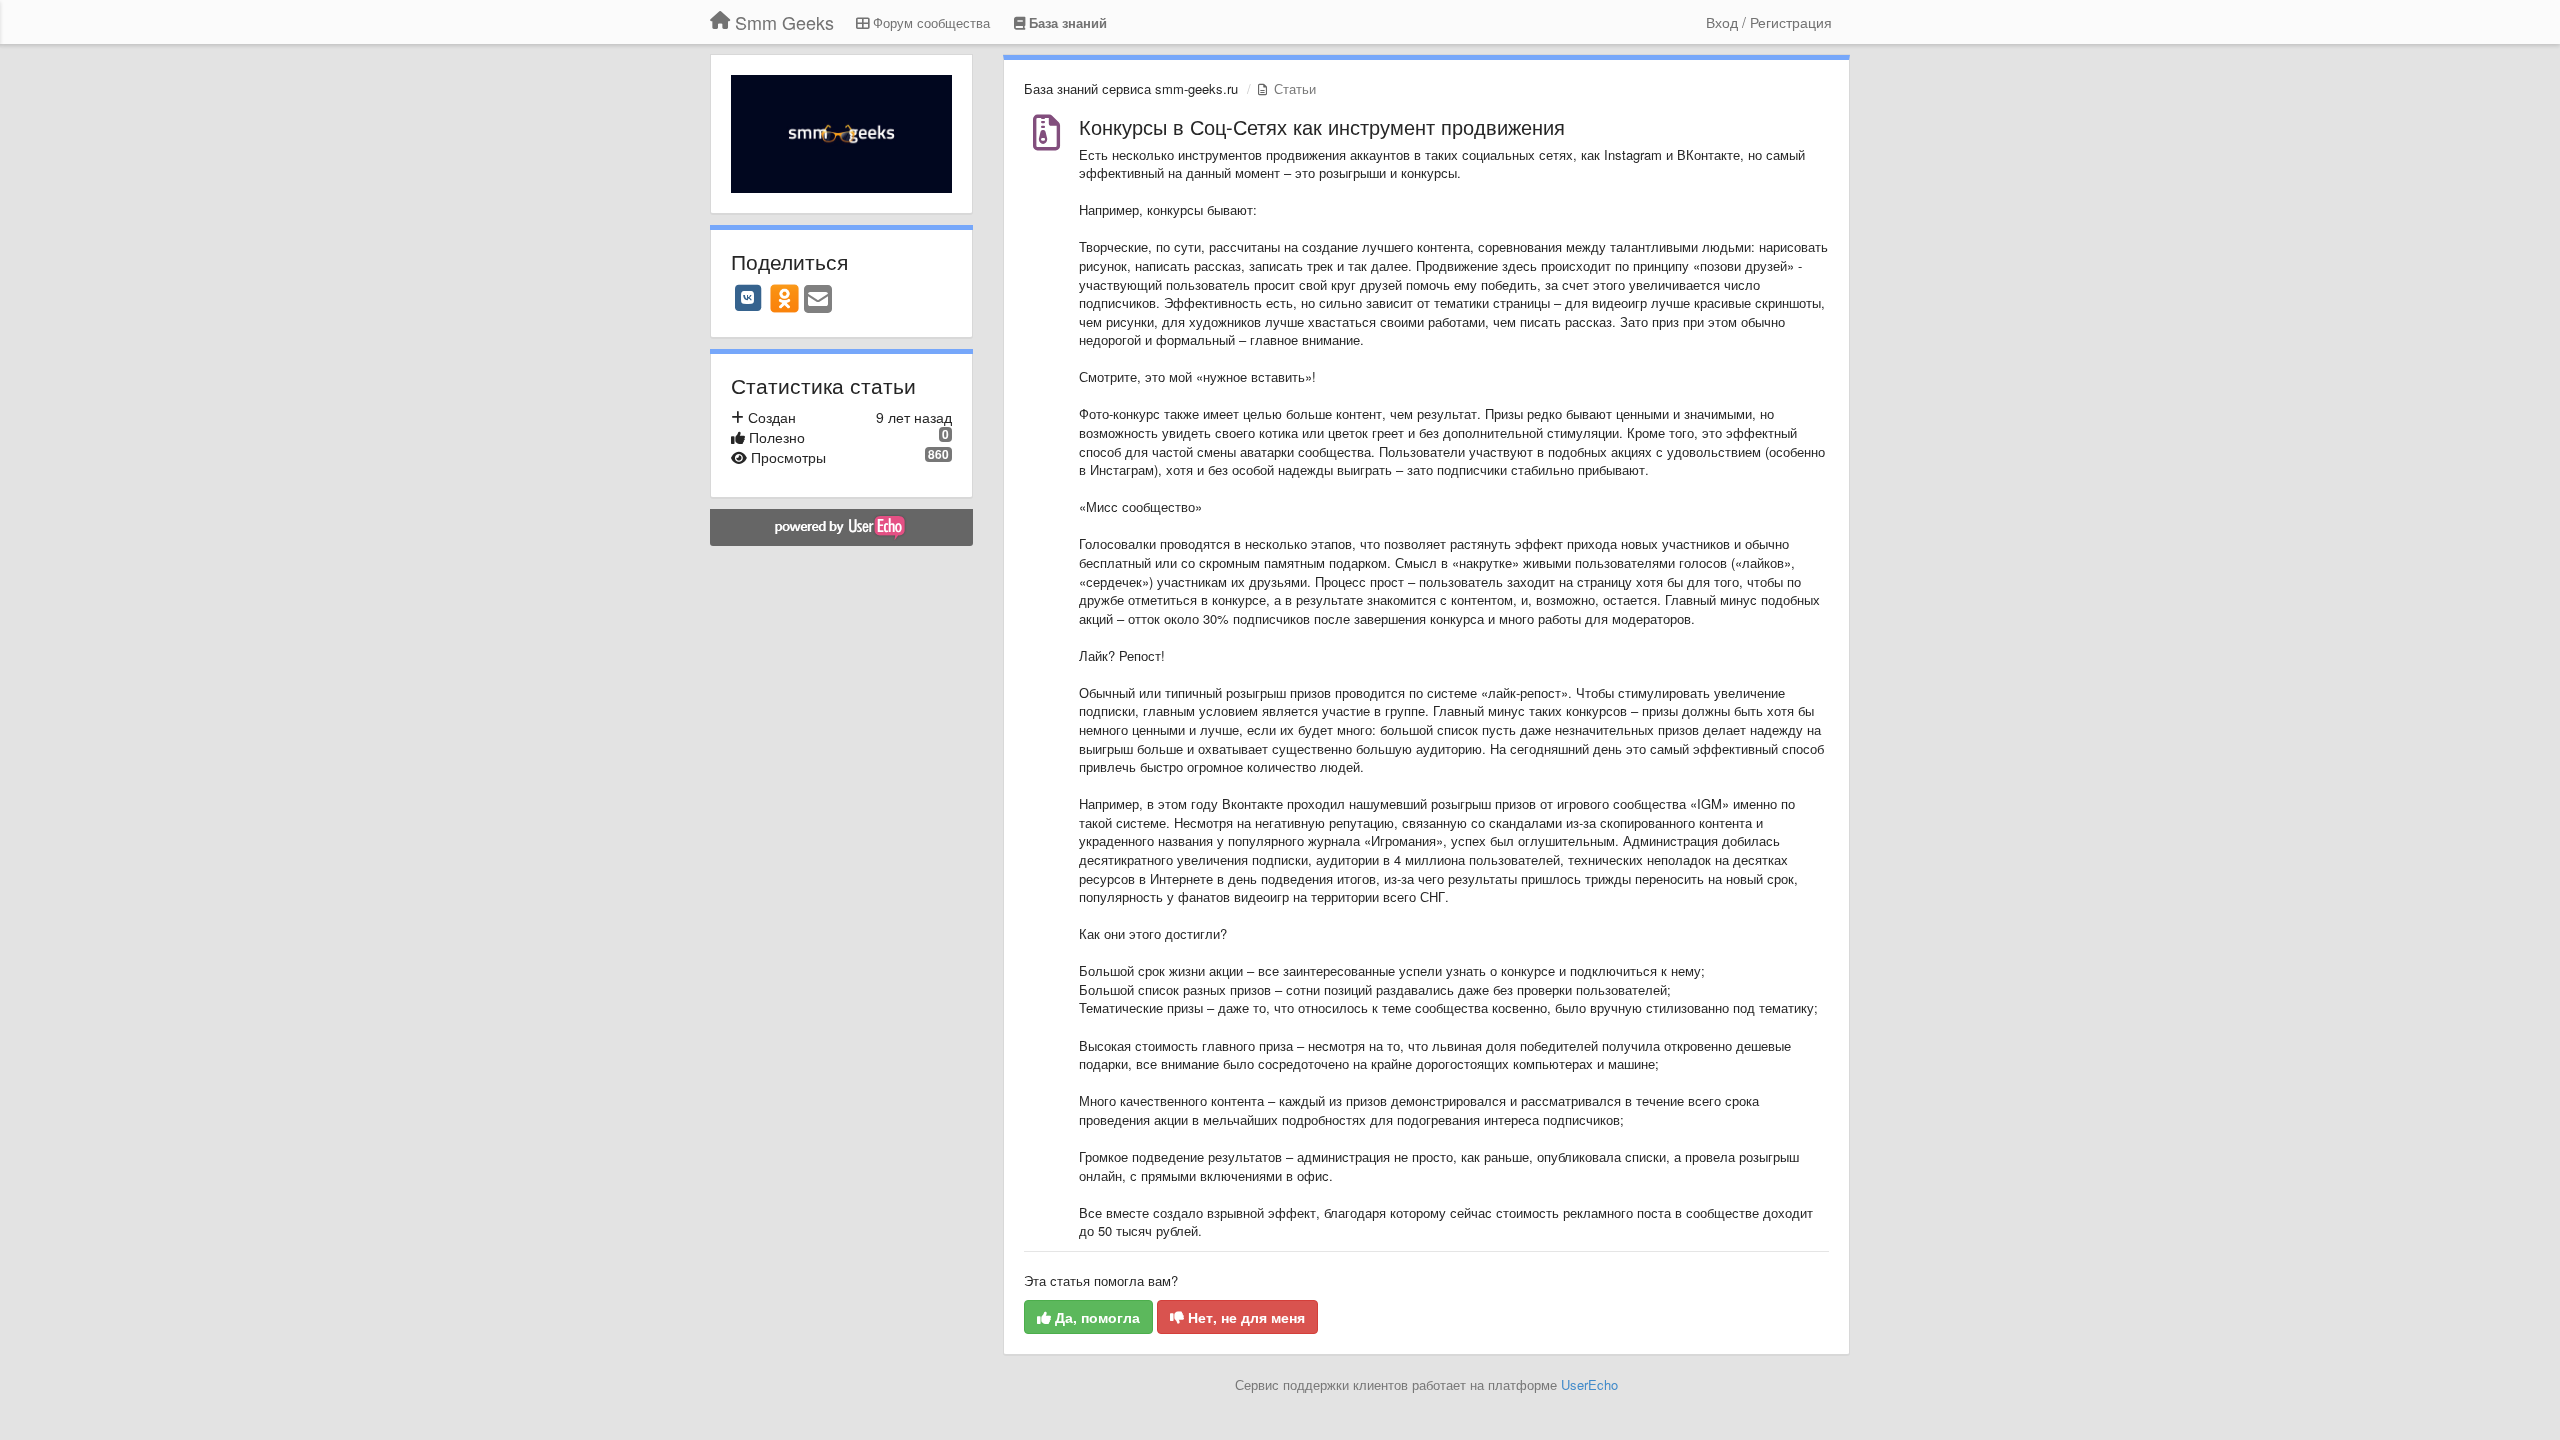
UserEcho (1589, 1384)
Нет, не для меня (1244, 1317)
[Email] (818, 300)
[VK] (748, 298)
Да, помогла (1095, 1317)
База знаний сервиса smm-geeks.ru (1131, 88)
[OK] (784, 298)
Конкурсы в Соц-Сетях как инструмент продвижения (1322, 126)
